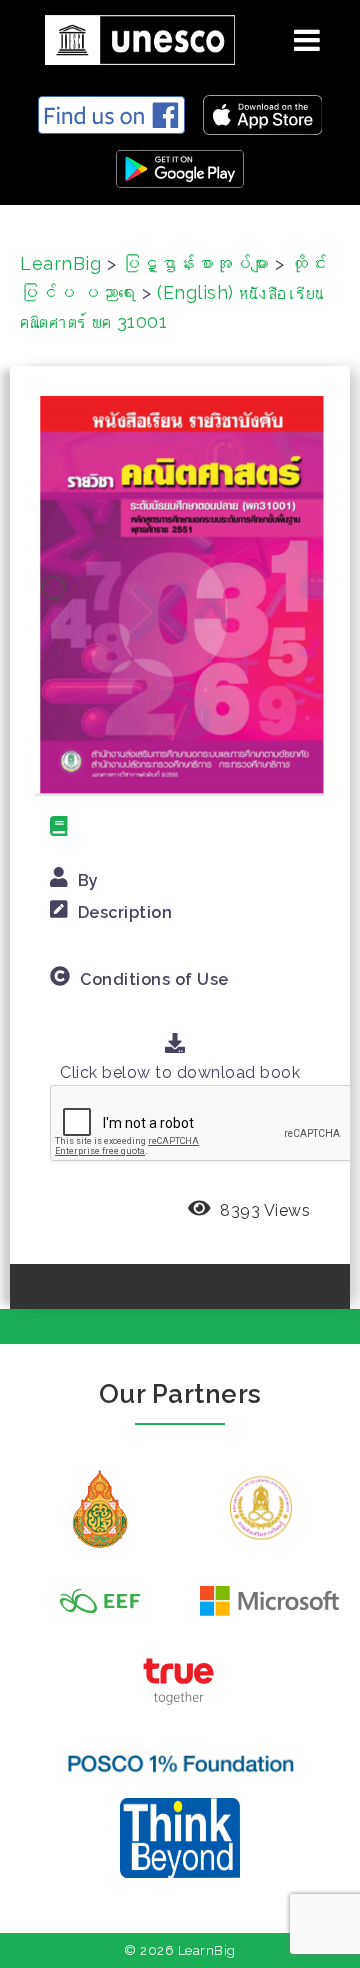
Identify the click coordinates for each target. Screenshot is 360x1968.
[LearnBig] (132, 36)
